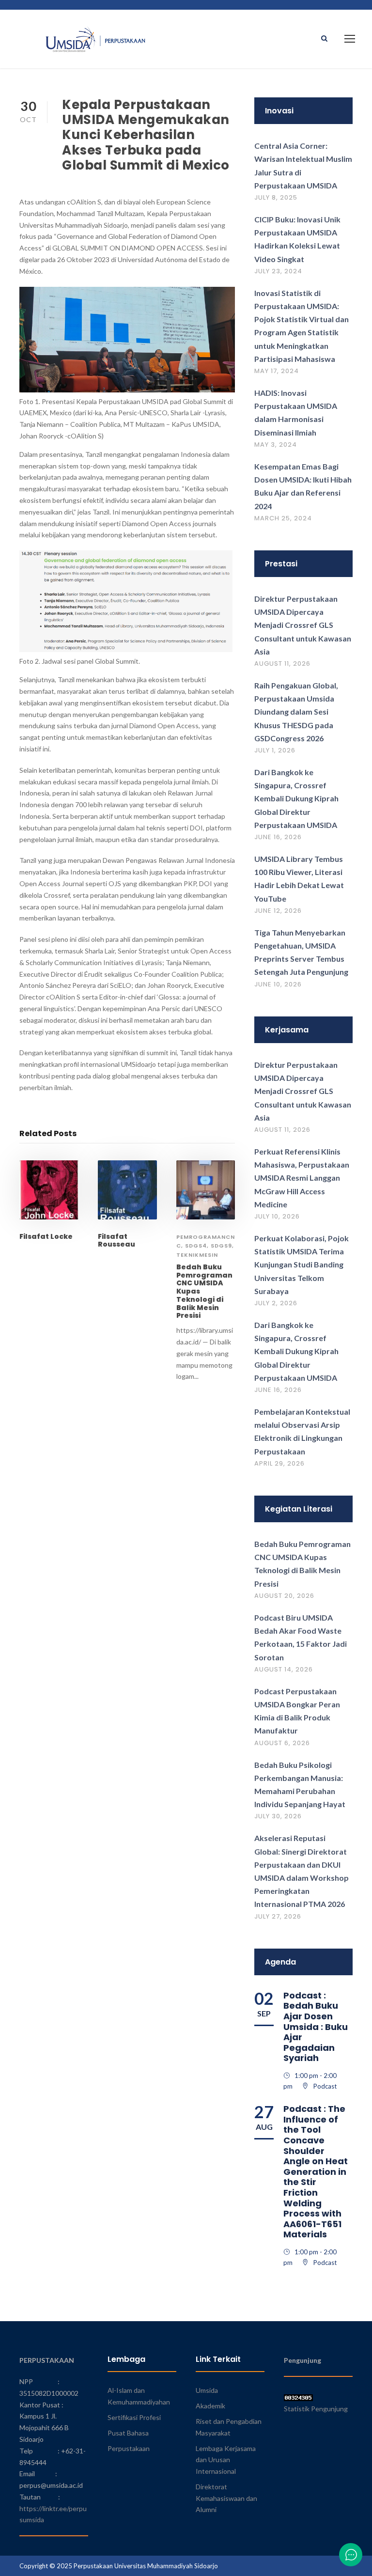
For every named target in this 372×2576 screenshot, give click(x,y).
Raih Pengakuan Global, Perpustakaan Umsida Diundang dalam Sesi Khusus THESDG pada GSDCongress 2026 (296, 712)
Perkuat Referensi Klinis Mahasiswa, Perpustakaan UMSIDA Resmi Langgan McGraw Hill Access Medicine (302, 1178)
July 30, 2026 (278, 1816)
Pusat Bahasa (128, 2433)
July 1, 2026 (275, 750)
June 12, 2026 (278, 911)
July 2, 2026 (276, 1303)
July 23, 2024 (278, 271)
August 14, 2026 (284, 1669)
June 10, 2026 (278, 984)
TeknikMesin (197, 1255)
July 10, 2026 (277, 1216)
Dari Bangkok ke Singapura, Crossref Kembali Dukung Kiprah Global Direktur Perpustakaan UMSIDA (296, 798)
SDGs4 (196, 1246)
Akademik (210, 2406)
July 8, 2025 (276, 197)
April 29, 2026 (279, 1463)
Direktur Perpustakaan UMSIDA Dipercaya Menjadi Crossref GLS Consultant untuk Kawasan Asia (303, 625)
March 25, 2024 (283, 518)
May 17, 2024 (277, 371)
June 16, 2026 (278, 837)
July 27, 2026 (278, 1916)
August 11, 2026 (282, 664)
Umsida (207, 2390)
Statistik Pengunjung (316, 2409)
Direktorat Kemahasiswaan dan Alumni (226, 2498)
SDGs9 (221, 1246)
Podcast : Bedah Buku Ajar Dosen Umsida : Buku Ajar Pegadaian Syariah (316, 2027)
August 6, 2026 (282, 1743)
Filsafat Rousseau (116, 1241)
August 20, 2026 (284, 1596)
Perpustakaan (129, 2448)
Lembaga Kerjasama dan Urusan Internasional (226, 2460)
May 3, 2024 (276, 445)
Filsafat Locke (46, 1236)
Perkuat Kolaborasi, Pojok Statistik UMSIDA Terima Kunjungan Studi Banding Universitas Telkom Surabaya (302, 1265)
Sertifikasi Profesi (134, 2417)
